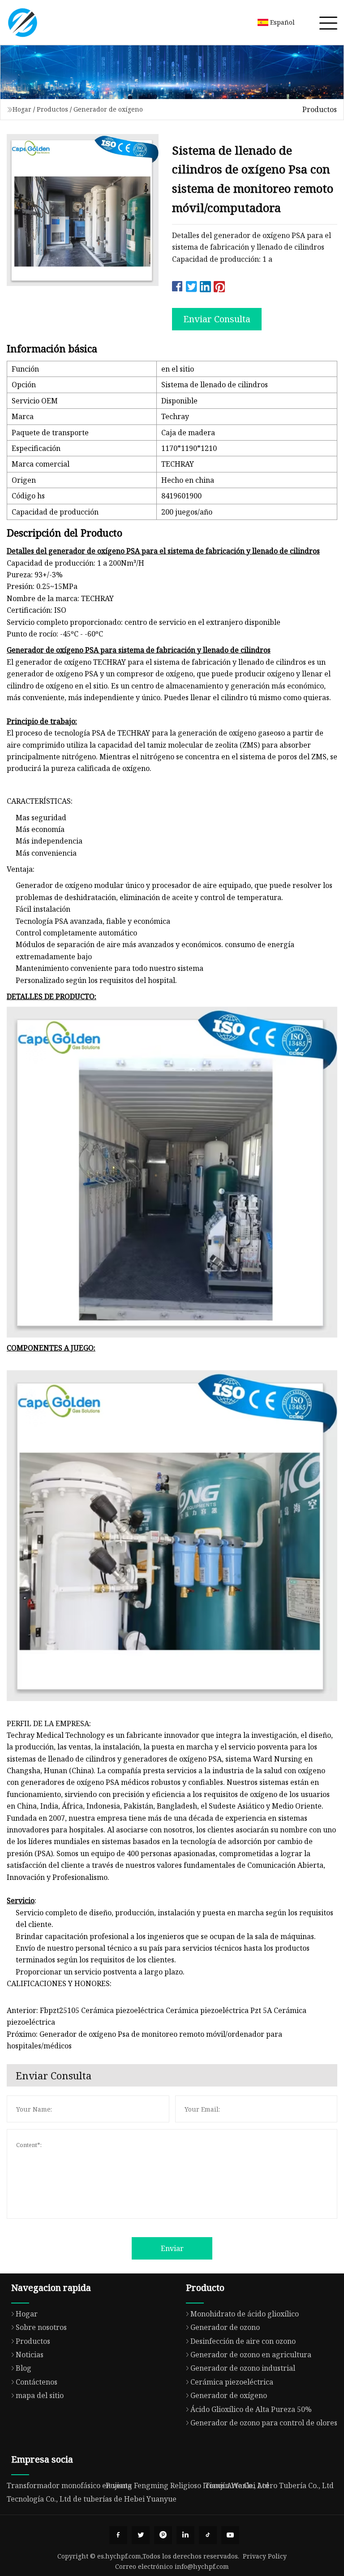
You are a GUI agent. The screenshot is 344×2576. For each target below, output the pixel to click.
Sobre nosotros (41, 2327)
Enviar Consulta (217, 319)
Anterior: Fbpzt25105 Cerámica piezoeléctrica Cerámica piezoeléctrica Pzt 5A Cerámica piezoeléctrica (157, 2016)
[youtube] (230, 2535)
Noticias (30, 2355)
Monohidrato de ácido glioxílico (245, 2314)
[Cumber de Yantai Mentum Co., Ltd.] (22, 22)
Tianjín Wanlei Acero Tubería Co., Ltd (269, 2485)
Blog (24, 2368)
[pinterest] (163, 2535)
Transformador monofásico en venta (69, 2485)
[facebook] (118, 2535)
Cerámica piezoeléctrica (232, 2382)
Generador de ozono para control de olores (264, 2423)
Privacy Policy (265, 2556)
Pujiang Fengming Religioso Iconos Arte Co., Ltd (187, 2485)
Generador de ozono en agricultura (251, 2355)
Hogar (22, 109)
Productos (52, 109)
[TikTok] (208, 2535)
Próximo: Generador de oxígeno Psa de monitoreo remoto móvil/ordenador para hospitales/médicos (144, 2040)
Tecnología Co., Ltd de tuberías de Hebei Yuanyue (92, 2499)
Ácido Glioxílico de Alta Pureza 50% (251, 2409)
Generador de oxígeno (108, 109)
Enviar (172, 2248)
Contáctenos (37, 2382)
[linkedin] (185, 2535)
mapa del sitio (40, 2395)
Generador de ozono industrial (243, 2368)
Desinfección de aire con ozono (243, 2341)
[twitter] (141, 2535)
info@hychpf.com (202, 2566)
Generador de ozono (225, 2327)
